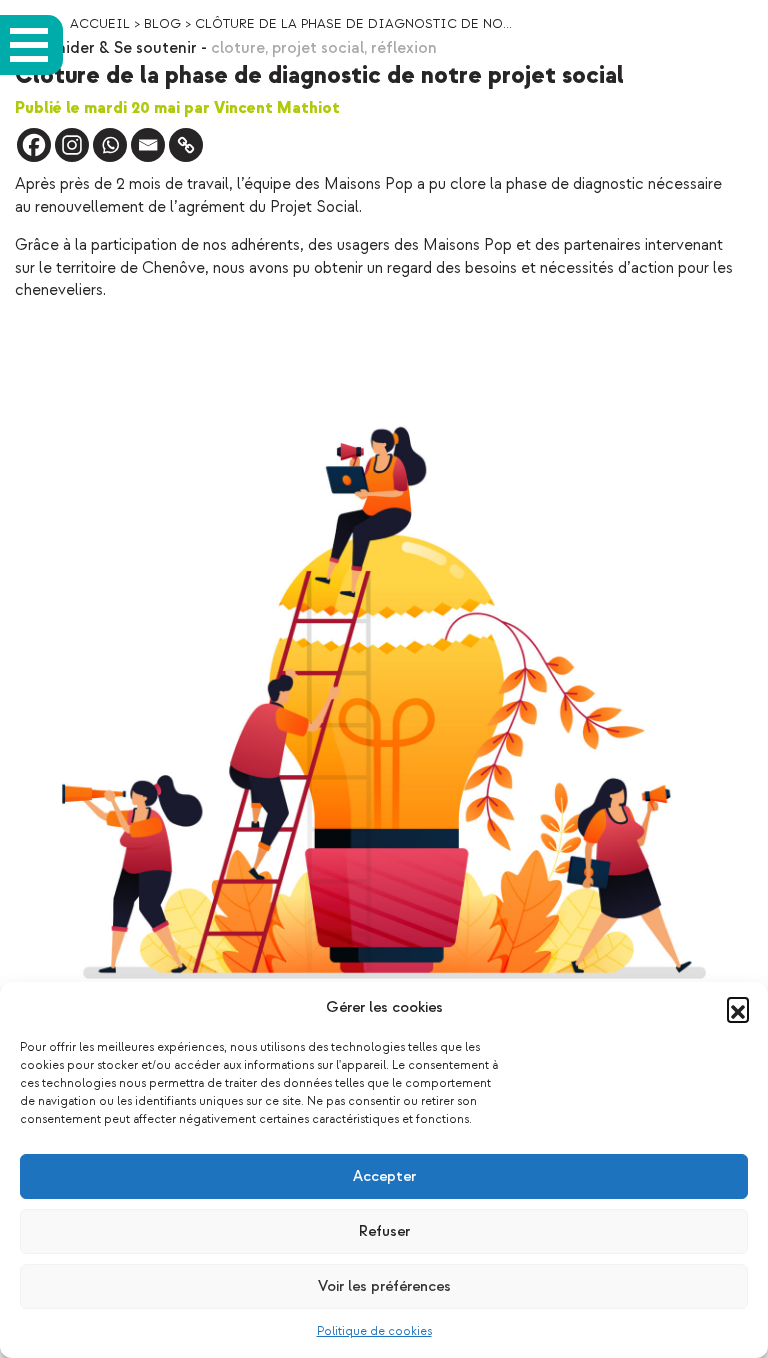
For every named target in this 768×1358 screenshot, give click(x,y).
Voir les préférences (384, 1286)
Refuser (384, 1231)
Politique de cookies (374, 1331)
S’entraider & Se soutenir (106, 48)
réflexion (404, 48)
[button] (738, 1008)
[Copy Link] (186, 145)
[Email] (148, 145)
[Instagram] (72, 145)
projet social (318, 48)
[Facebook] (34, 145)
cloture (238, 48)
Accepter (384, 1176)
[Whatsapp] (110, 145)
